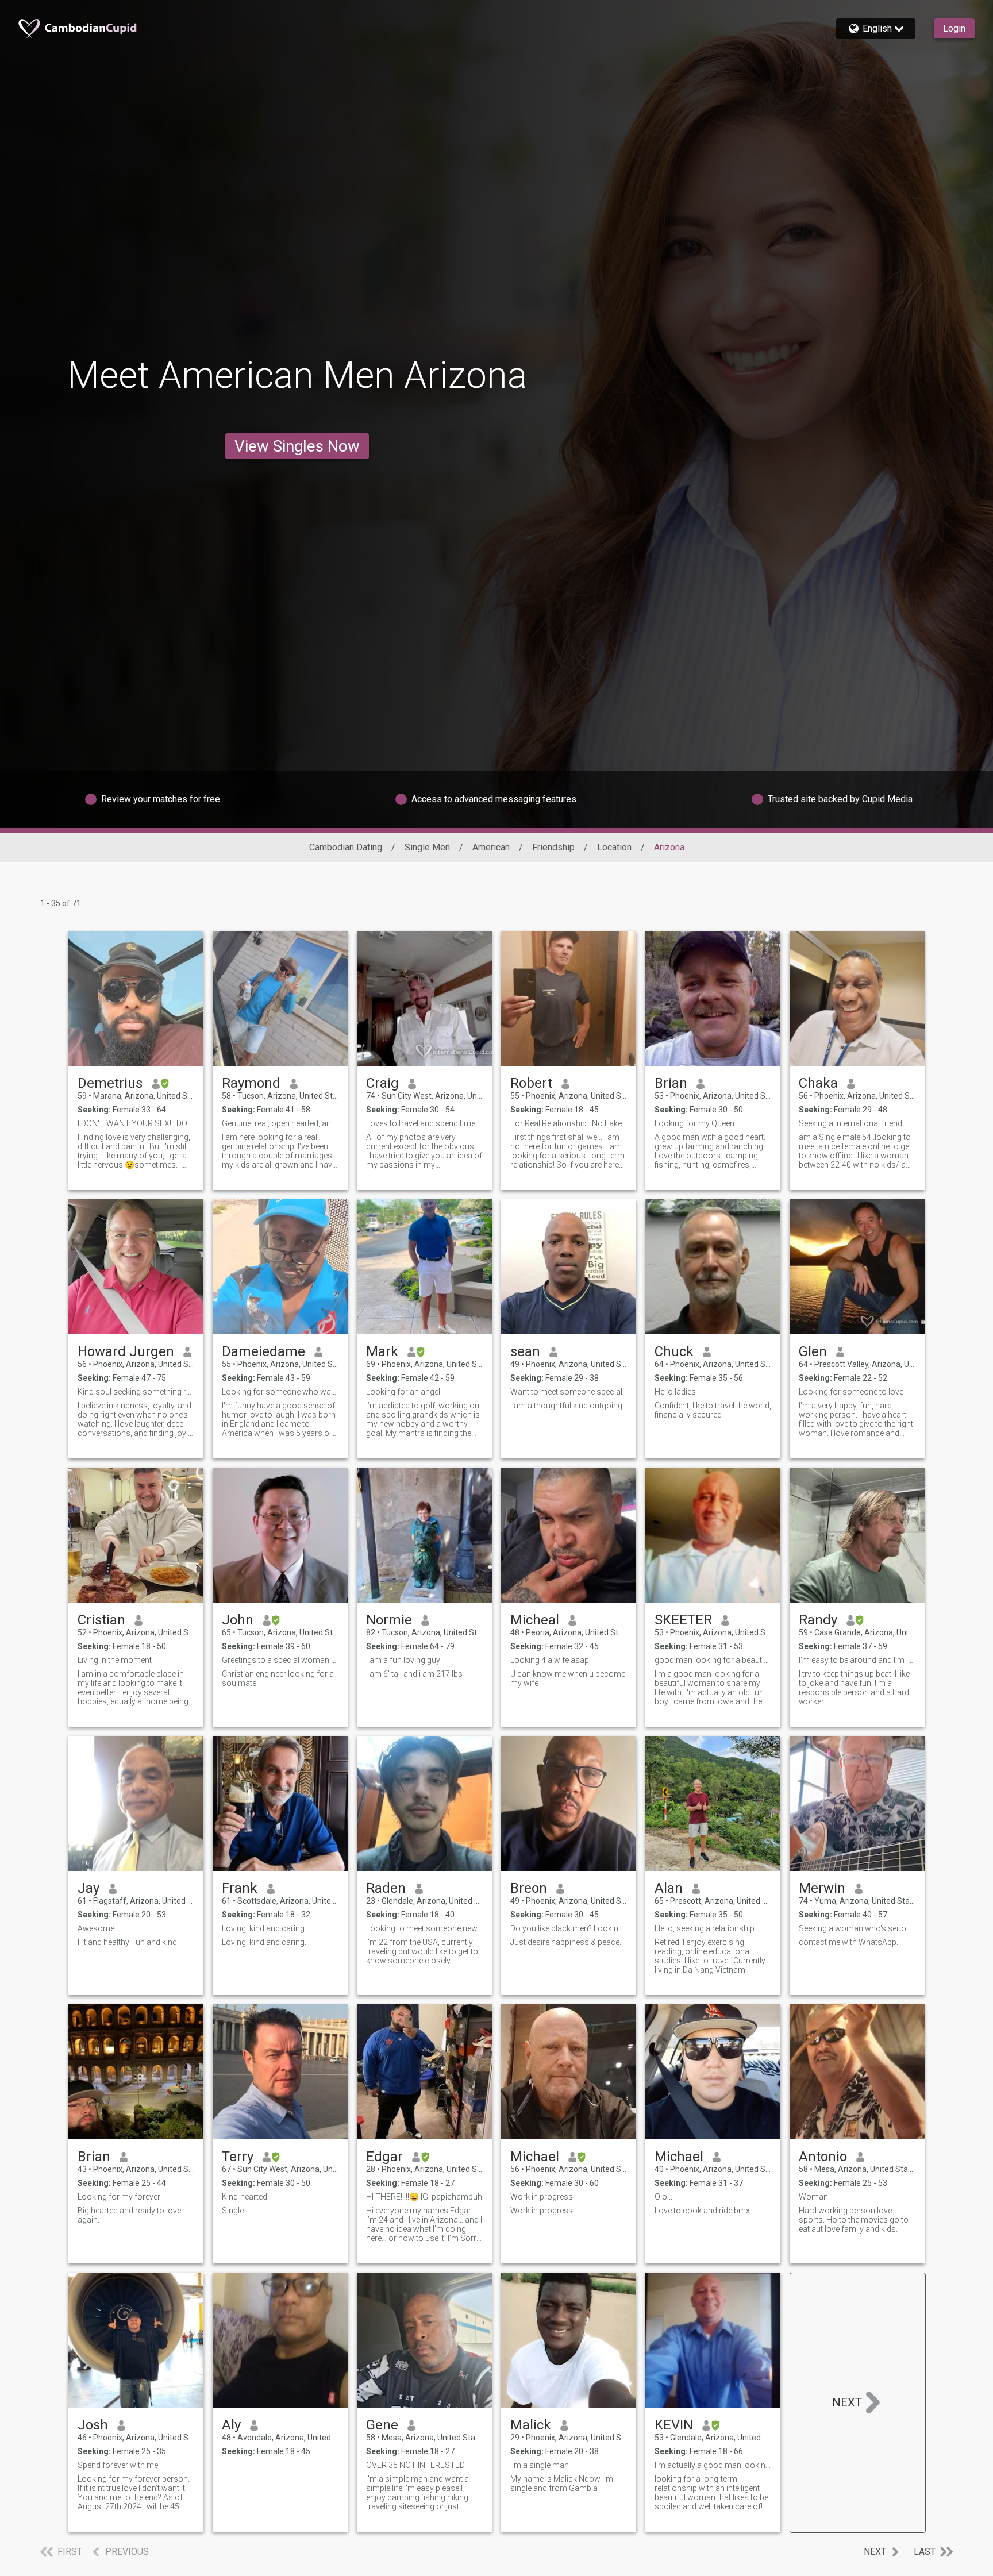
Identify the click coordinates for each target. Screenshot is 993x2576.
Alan (669, 1888)
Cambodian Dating (346, 847)
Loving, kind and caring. (264, 1928)
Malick (531, 2425)
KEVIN (674, 2425)
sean (525, 1351)
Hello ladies (675, 1392)
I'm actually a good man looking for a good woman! (713, 2465)
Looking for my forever (119, 2197)
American (491, 847)
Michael (535, 2157)
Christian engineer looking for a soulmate (278, 1678)
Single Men (427, 847)
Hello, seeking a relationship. (705, 1928)
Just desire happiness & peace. (566, 1942)
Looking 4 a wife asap (550, 1660)
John (238, 1620)
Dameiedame (263, 1351)
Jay (88, 1888)
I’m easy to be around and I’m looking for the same (857, 1660)
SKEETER (683, 1620)
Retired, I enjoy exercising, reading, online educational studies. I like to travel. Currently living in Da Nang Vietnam (710, 1956)
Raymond (251, 1083)
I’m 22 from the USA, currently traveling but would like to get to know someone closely (422, 1951)
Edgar (384, 2157)
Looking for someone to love (851, 1392)
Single (233, 2211)
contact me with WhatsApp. (848, 1942)
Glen (813, 1351)
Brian (671, 1083)
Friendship (553, 847)
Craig (382, 1083)
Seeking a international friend (850, 1123)
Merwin (822, 1888)
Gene (382, 2425)
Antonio (823, 2157)
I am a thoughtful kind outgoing (566, 1406)
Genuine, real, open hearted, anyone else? (280, 1123)
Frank (240, 1888)
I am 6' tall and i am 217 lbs (414, 1674)
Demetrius (110, 1083)
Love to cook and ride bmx (702, 2211)
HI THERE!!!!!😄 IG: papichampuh (424, 2197)
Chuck (674, 1351)
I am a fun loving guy (403, 1660)
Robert (531, 1083)
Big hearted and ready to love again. (129, 2215)
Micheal (535, 1620)
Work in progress (542, 2197)
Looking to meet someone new (422, 1928)
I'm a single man (540, 2465)
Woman (813, 2197)
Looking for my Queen (694, 1123)
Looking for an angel (403, 1392)
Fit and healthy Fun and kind (127, 1942)
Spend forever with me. (119, 2465)
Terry (238, 2157)
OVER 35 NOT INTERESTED (415, 2465)
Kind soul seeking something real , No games (136, 1392)
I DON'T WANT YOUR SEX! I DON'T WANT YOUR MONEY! (136, 1123)
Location (614, 847)
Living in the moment (115, 1660)
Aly (231, 2425)
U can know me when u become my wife (568, 1678)
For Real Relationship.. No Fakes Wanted (569, 1123)
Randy (818, 1620)
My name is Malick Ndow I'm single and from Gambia (562, 2483)
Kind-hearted (245, 2197)
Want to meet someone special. (567, 1392)
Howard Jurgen (126, 1351)
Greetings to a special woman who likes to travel (280, 1660)
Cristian (101, 1620)
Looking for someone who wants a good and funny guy (280, 1392)
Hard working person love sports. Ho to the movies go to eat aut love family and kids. (854, 2220)
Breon (529, 1888)
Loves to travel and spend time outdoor (424, 1123)
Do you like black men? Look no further (569, 1928)
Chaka (818, 1083)
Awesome (96, 1928)
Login (954, 28)
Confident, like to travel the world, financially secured (713, 1410)
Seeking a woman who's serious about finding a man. (857, 1928)
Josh (93, 2425)
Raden (386, 1888)
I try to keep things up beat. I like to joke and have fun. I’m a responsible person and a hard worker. (854, 1688)
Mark (382, 1351)
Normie (389, 1620)
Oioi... (664, 2197)
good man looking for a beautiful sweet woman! (713, 1660)
